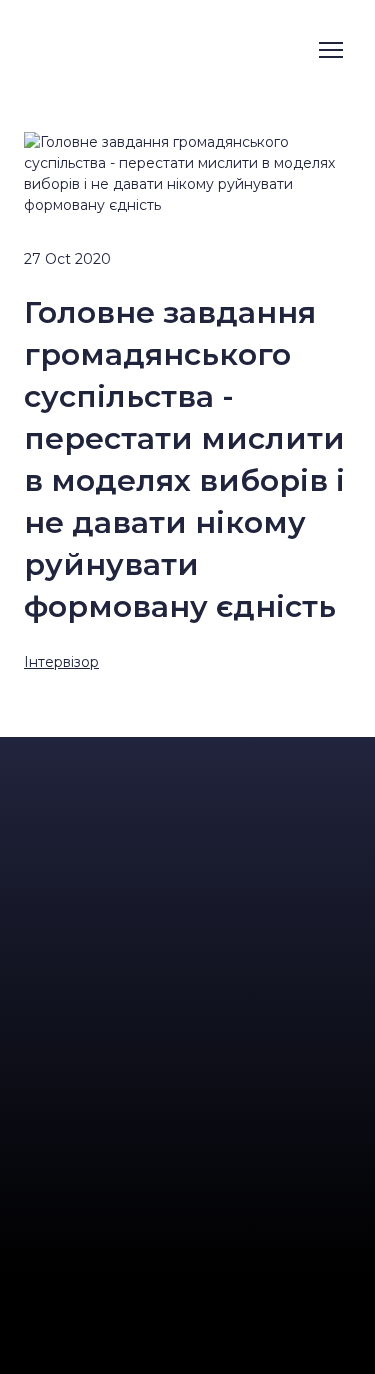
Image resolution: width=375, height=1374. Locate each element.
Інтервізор (61, 662)
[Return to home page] (188, 775)
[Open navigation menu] (331, 50)
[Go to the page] (126, 49)
